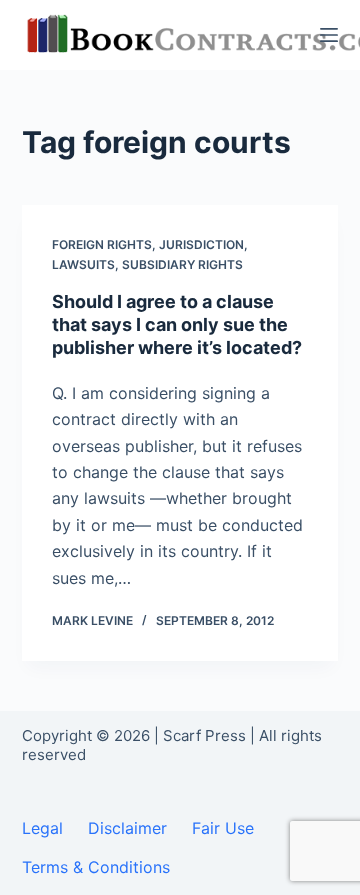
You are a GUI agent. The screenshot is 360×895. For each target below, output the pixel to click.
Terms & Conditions (96, 867)
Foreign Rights (102, 244)
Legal (42, 828)
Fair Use (223, 828)
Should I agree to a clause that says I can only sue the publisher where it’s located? (177, 325)
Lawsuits (83, 264)
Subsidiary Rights (182, 264)
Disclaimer (127, 828)
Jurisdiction (201, 244)
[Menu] (329, 35)
